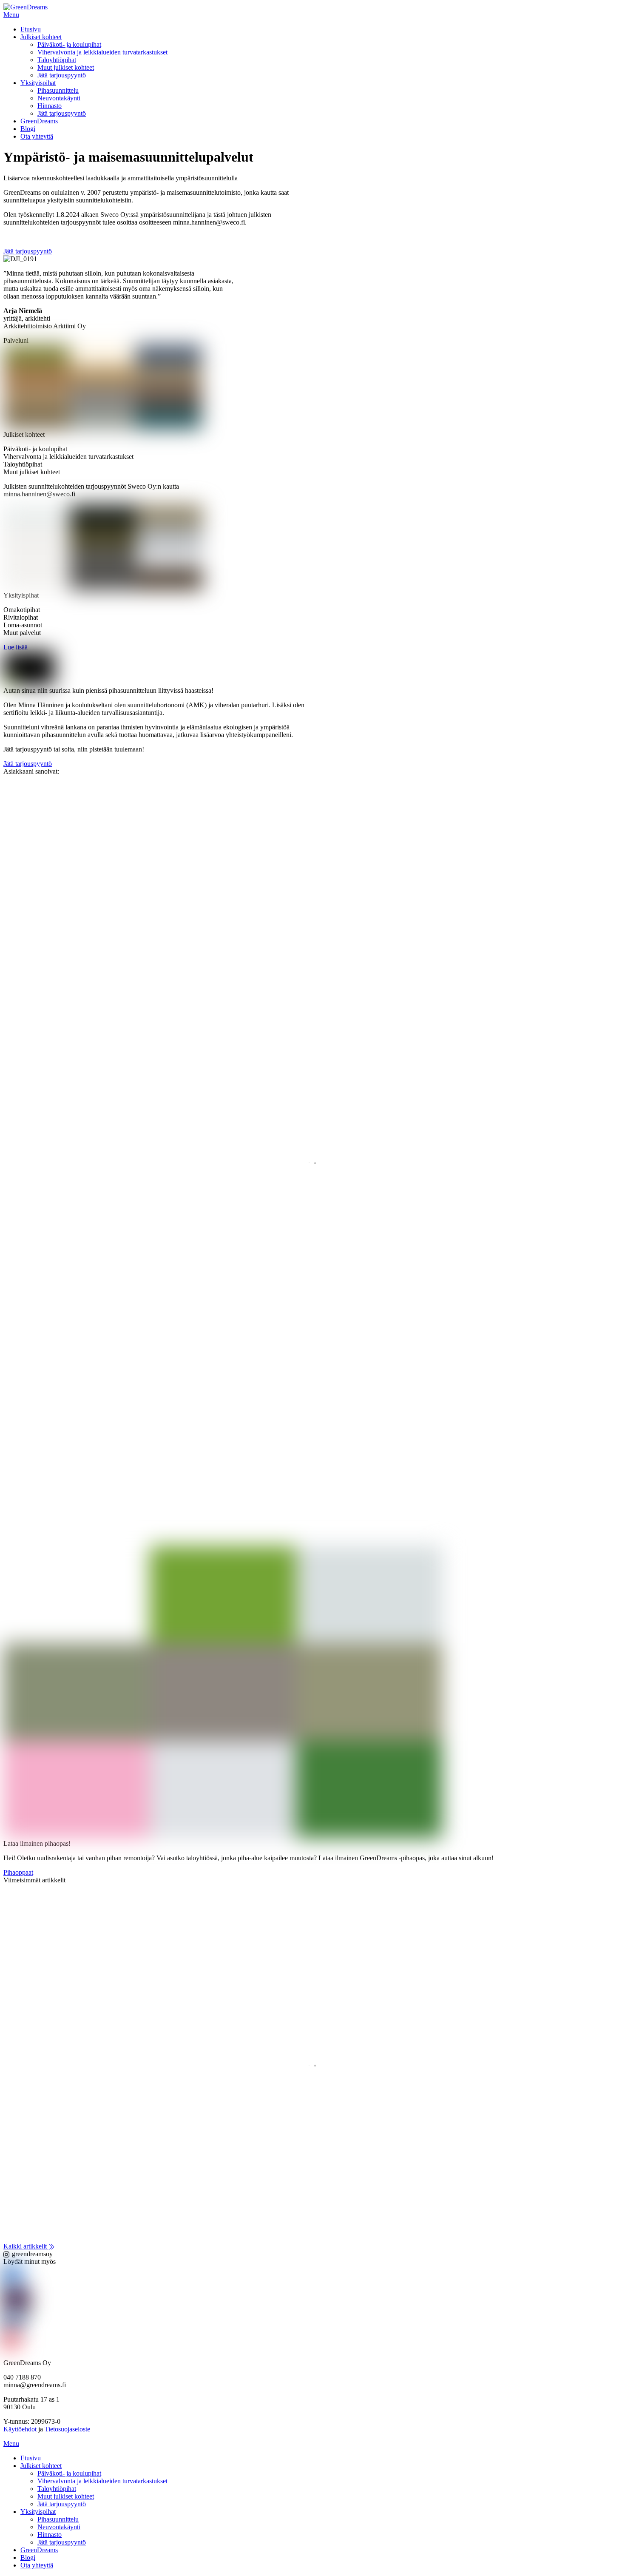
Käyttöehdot (20, 2429)
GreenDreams (39, 121)
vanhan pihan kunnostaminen (374, 2033)
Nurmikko (128, 2033)
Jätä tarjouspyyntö (62, 75)
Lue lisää (20, 2083)
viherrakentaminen (442, 2033)
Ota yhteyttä (37, 136)
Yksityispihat (38, 83)
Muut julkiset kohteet (66, 67)
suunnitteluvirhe (280, 2033)
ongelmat (158, 2033)
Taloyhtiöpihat (57, 60)
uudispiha (318, 2033)
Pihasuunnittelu (58, 90)
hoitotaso (55, 2033)
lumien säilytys (91, 2033)
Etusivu (31, 29)
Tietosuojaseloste (67, 2429)
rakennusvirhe (237, 2033)
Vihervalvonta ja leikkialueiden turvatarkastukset (102, 52)
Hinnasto (50, 106)
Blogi (28, 129)
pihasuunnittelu (194, 2033)
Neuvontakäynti (59, 98)
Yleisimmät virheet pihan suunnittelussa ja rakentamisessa (135, 2051)
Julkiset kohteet (41, 37)
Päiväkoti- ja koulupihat (69, 44)
